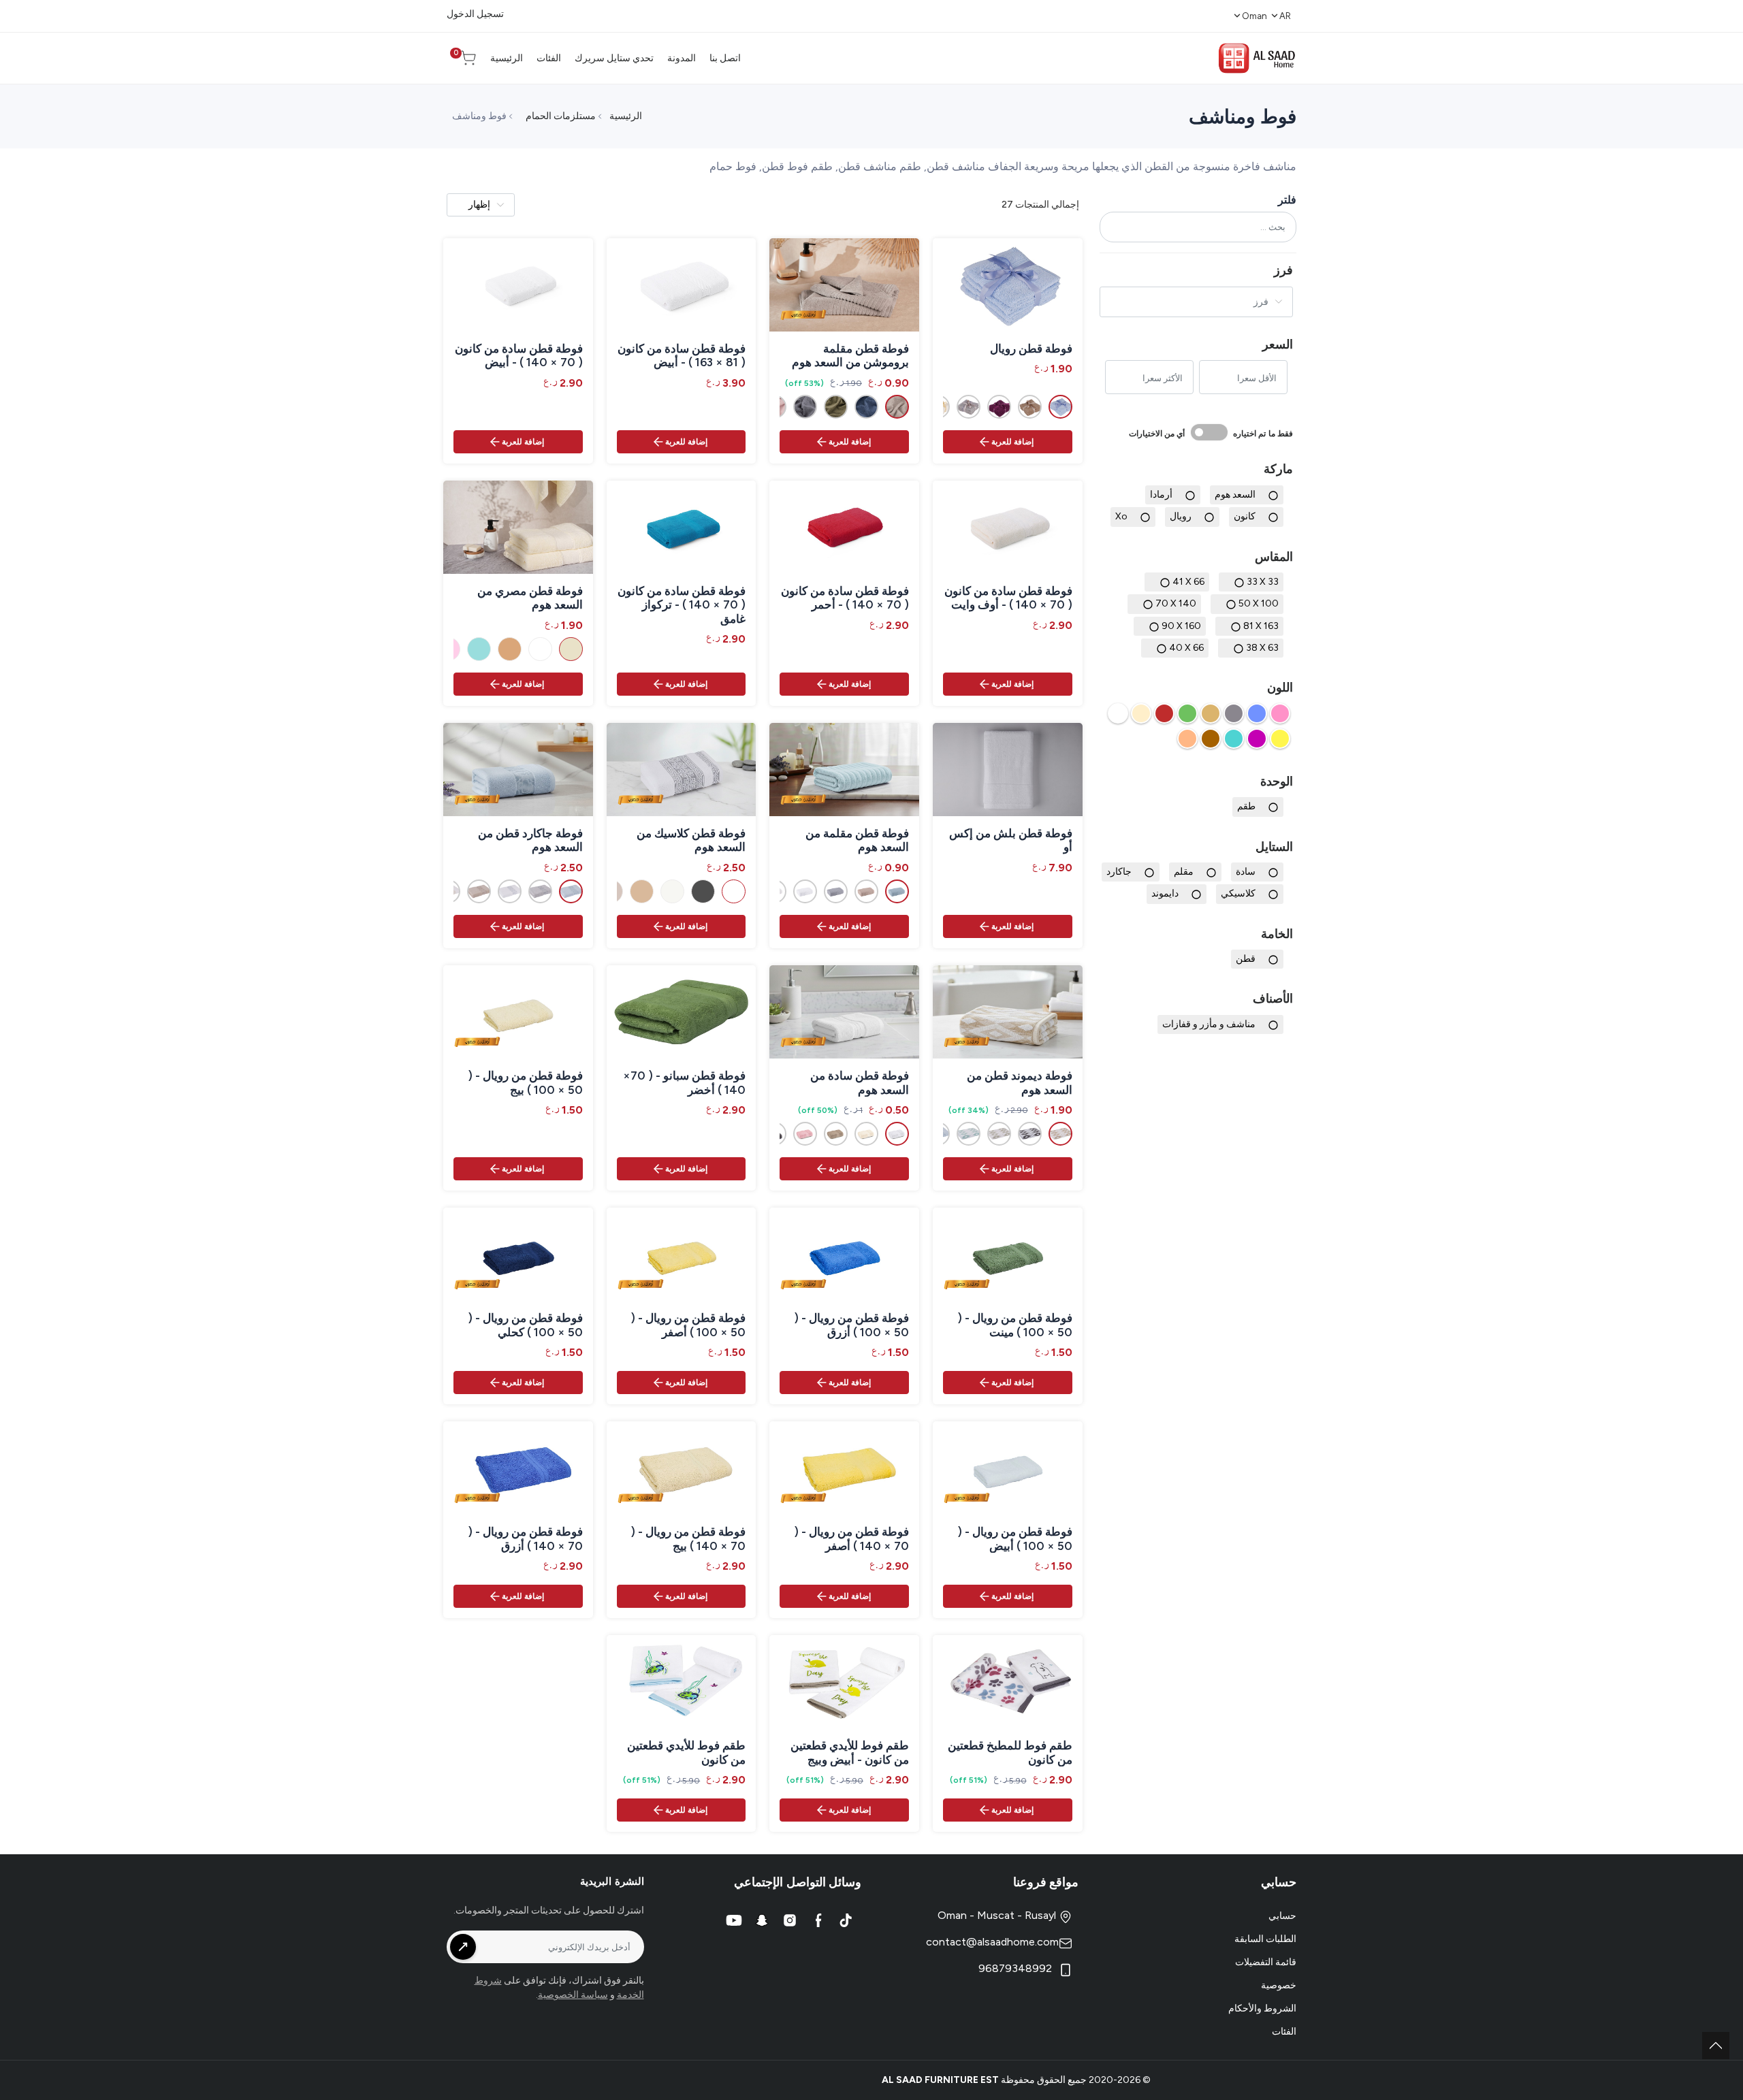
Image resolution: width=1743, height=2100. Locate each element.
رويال (1181, 516)
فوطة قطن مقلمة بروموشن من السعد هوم (850, 355)
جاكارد (1119, 872)
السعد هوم (1235, 495)
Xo (1121, 516)
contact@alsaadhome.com (992, 1942)
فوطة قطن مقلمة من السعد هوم (857, 840)
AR (1285, 16)
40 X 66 (1186, 648)
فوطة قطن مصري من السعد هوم (530, 598)
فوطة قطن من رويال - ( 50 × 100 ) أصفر (688, 1325)
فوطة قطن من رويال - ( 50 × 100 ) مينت (1015, 1325)
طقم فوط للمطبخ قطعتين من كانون (1010, 1752)
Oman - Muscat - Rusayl (998, 1915)
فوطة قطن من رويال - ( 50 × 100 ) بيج (525, 1082)
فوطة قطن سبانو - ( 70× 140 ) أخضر (684, 1082)
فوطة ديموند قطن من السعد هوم (1020, 1082)
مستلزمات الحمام (561, 116)
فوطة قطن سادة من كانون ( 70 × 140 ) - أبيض (519, 355)
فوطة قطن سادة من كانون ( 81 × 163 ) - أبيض (682, 355)
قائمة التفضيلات (1266, 1962)
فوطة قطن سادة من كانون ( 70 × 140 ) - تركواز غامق (682, 605)
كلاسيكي (1238, 893)
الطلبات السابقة (1265, 1939)
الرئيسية (626, 116)
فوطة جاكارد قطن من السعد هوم (530, 840)
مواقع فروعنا (1046, 1882)
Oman (1254, 16)
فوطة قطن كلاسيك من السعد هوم (691, 840)
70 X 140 (1176, 603)
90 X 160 (1181, 625)
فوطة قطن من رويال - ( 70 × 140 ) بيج (688, 1538)
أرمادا (1161, 495)
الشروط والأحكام (1262, 2008)
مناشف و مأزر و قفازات (1209, 1024)
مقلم (1184, 872)
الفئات (1284, 2032)
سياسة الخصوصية (573, 1995)
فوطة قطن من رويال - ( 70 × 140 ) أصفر (851, 1538)
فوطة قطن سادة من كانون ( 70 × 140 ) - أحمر (845, 598)
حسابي (1282, 1916)
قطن (1246, 959)
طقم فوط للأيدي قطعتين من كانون (686, 1752)
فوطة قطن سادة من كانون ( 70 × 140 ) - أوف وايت (1008, 598)
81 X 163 (1261, 625)
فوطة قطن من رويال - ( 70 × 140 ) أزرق (525, 1538)
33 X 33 (1263, 582)
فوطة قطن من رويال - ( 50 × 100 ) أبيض (1015, 1538)
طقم (1246, 806)
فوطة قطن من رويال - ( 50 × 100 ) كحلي (525, 1325)
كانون (1245, 516)
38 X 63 (1262, 648)
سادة (1246, 872)
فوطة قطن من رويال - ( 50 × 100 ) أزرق (851, 1325)
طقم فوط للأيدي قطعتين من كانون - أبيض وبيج (850, 1752)
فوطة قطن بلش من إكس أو (1011, 840)
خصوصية (1279, 1985)
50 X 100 (1259, 603)
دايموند (1165, 893)
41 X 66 (1188, 582)
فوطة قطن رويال (1031, 349)
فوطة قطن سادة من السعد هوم (860, 1082)
